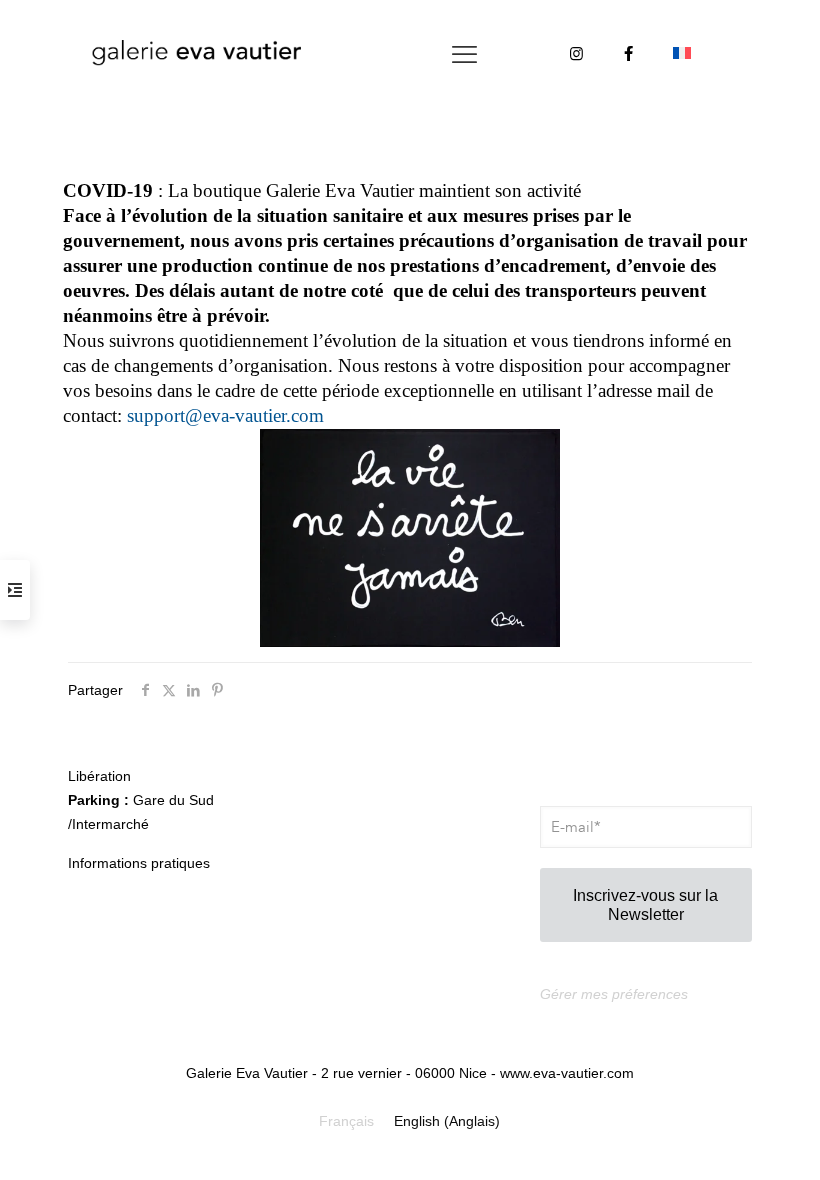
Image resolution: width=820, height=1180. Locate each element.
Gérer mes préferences (614, 994)
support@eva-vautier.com (225, 415)
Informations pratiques (139, 863)
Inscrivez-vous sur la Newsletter (645, 905)
